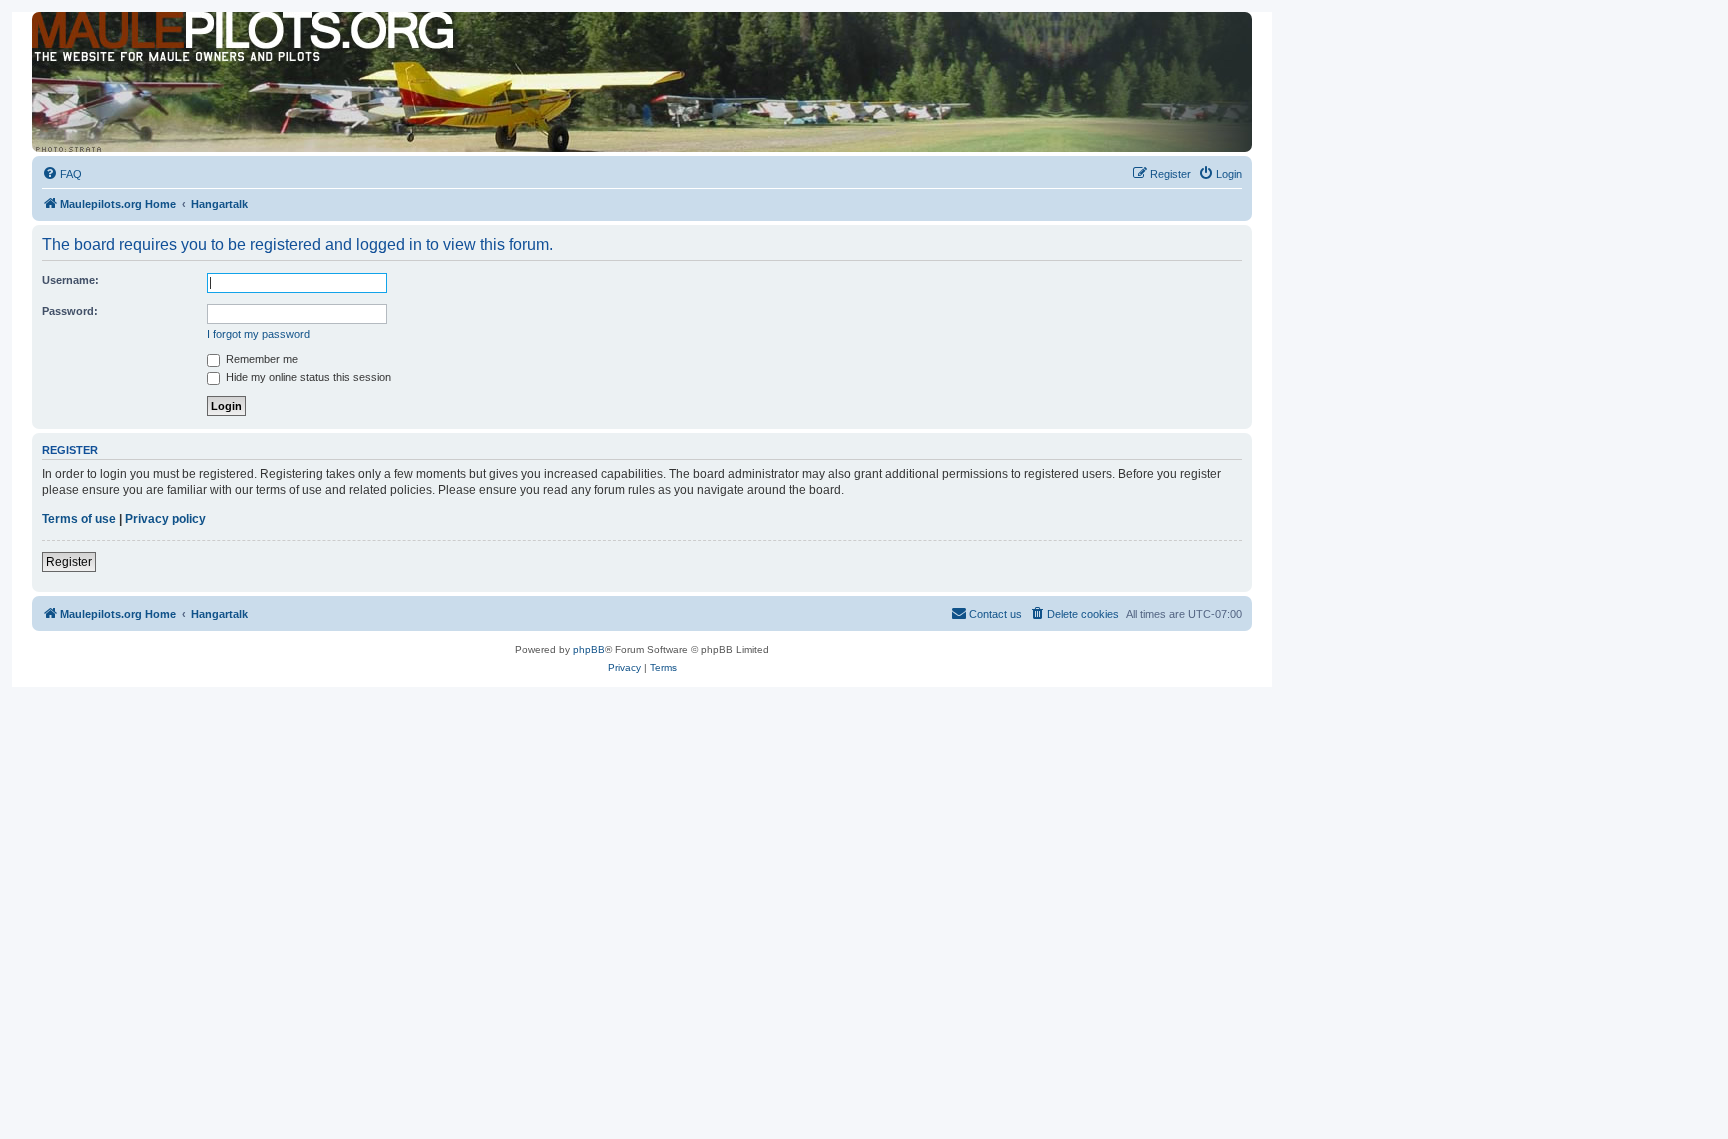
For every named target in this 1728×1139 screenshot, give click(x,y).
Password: (70, 311)
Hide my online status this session (307, 377)
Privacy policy (165, 519)
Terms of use (79, 519)
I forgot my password (258, 334)
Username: (70, 280)
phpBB (589, 649)
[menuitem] (62, 174)
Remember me (260, 359)
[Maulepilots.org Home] (123, 49)
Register (69, 562)
